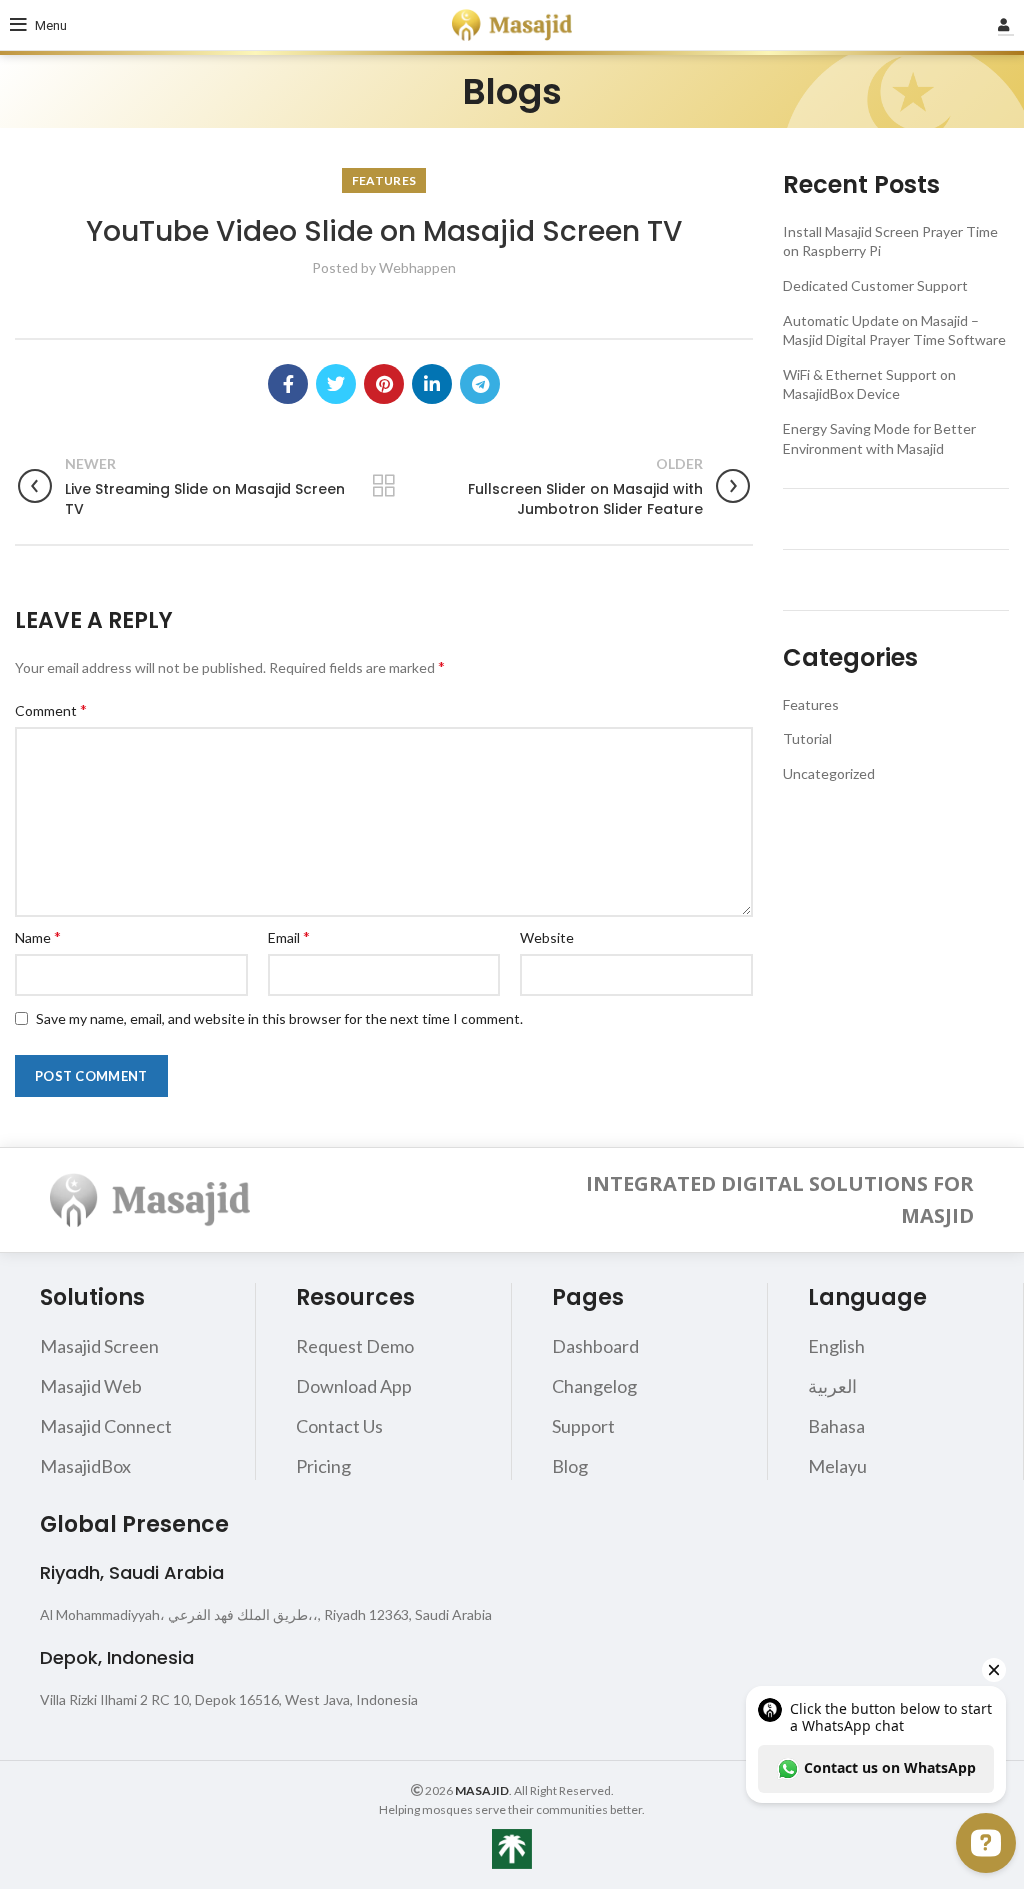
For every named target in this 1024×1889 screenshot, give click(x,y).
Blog (570, 1466)
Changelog (594, 1386)
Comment (51, 709)
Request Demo (355, 1346)
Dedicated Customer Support (875, 285)
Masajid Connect (106, 1426)
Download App (354, 1386)
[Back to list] (384, 486)
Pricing (323, 1466)
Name (38, 936)
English (836, 1346)
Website (547, 937)
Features (384, 180)
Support (583, 1426)
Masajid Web (91, 1386)
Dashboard (595, 1346)
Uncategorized (829, 773)
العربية (832, 1386)
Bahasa (836, 1426)
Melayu (837, 1466)
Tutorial (807, 738)
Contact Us (339, 1426)
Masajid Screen (99, 1346)
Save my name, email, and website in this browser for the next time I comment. (279, 1018)
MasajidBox (85, 1466)
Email (289, 936)
